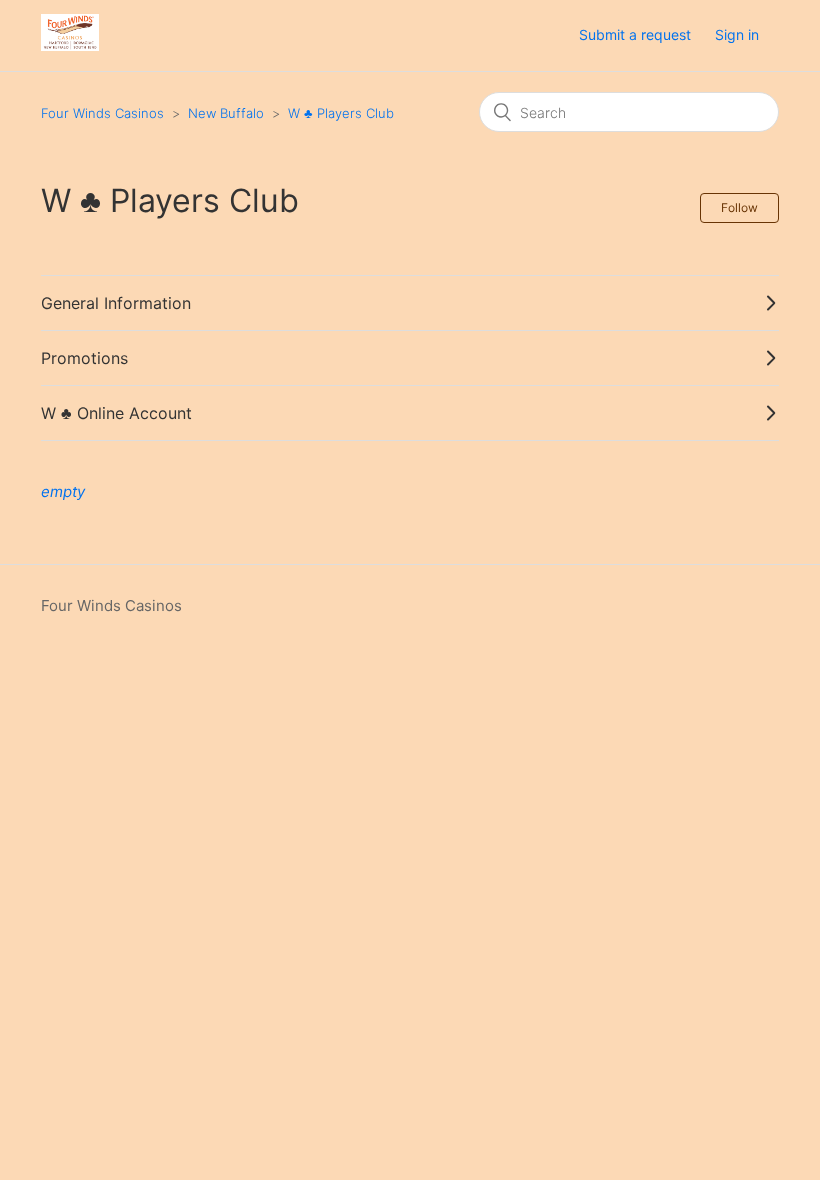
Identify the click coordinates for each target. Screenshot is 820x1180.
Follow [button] (739, 207)
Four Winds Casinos (102, 113)
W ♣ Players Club (341, 113)
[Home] (70, 45)
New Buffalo (226, 113)
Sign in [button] (737, 34)
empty (63, 491)
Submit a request (635, 34)
